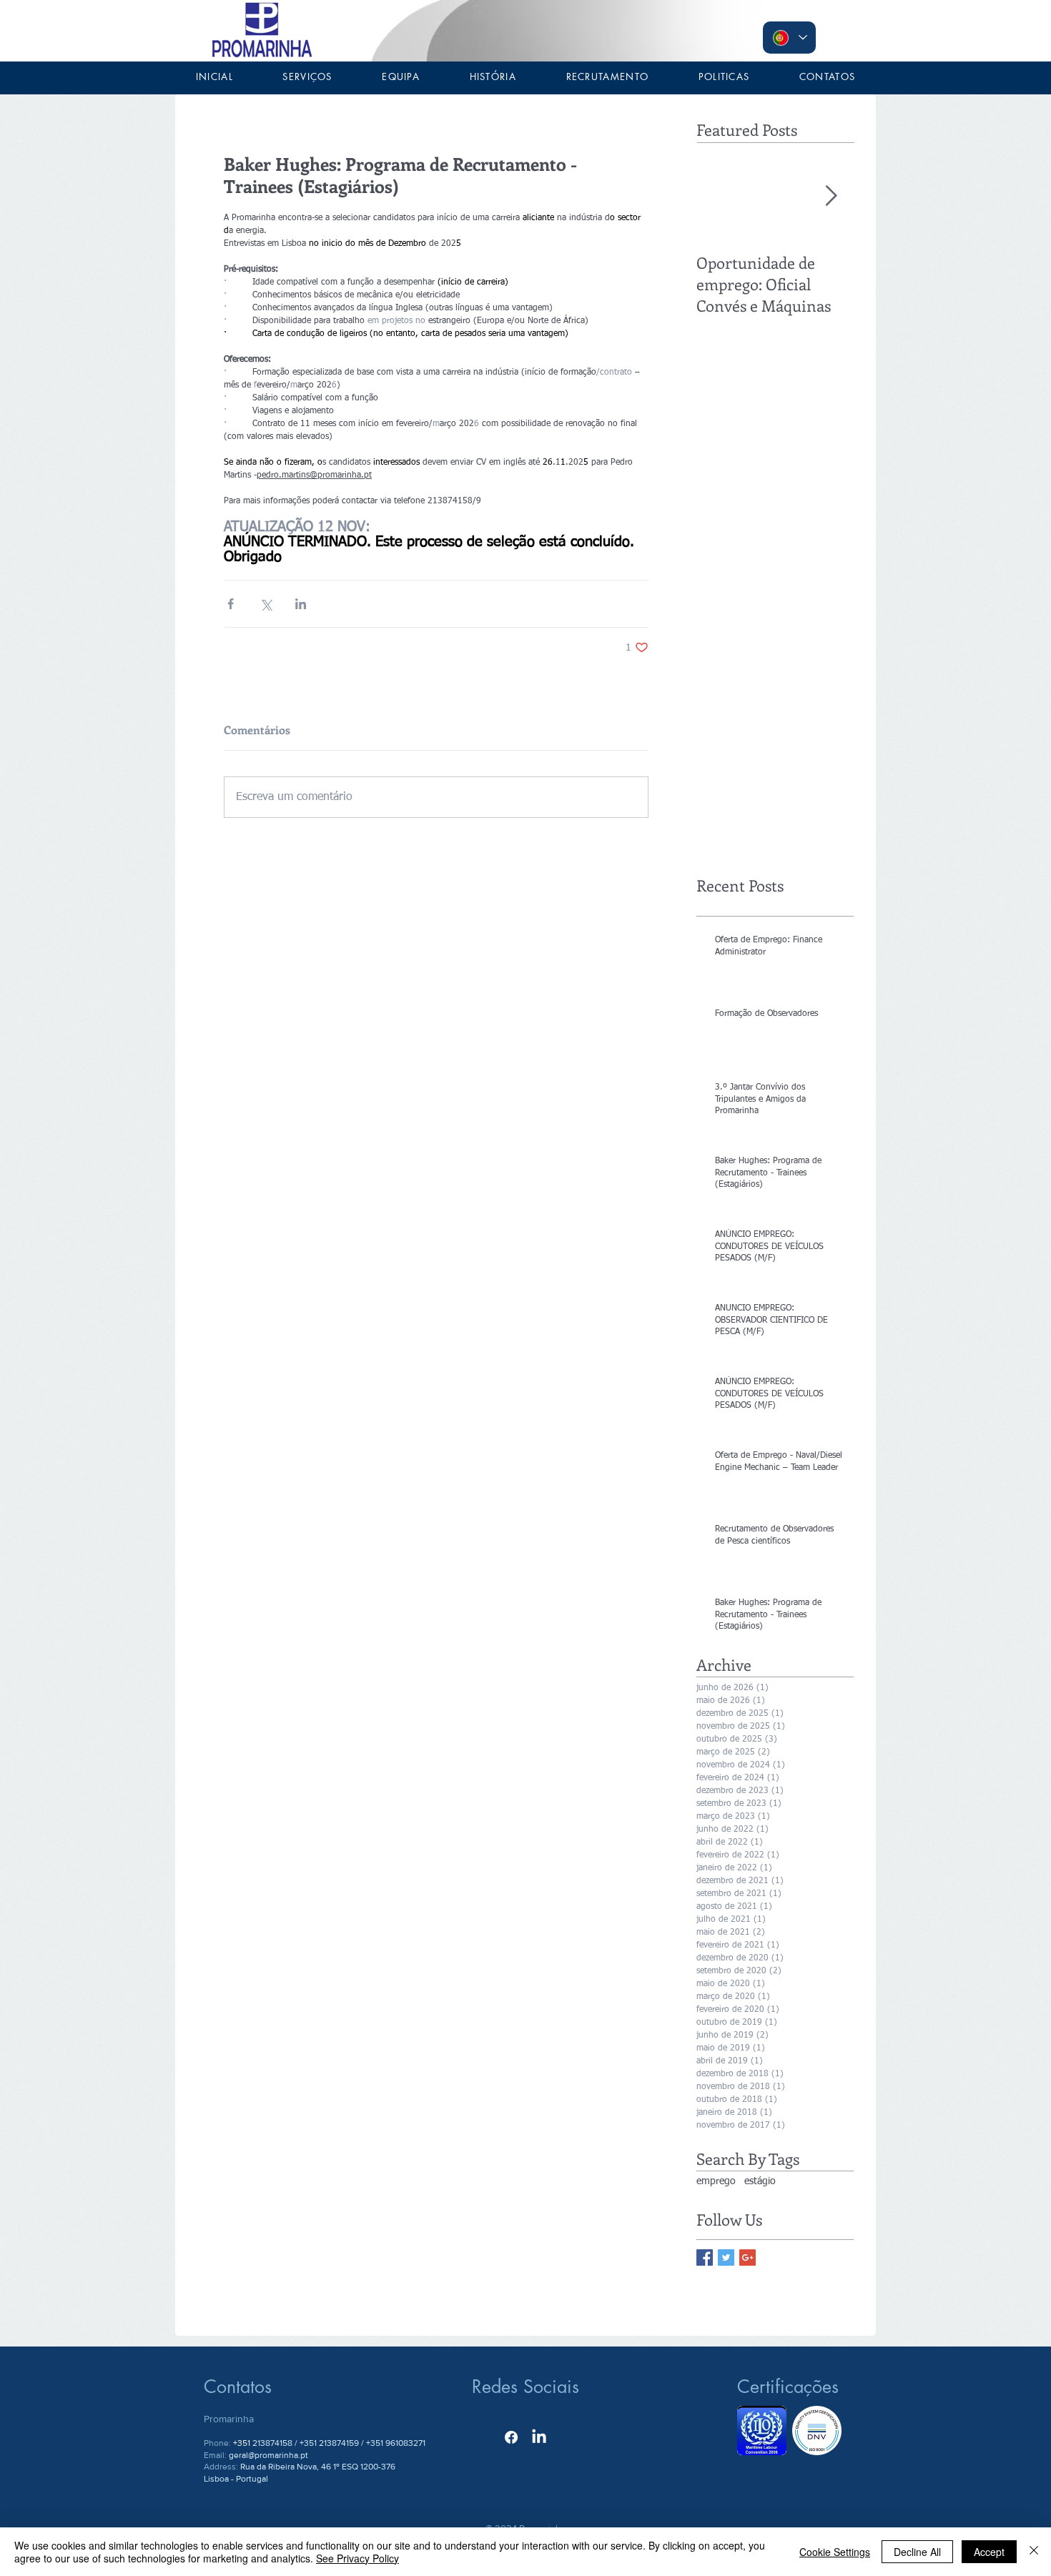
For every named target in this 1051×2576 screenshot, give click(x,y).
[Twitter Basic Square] (726, 2257)
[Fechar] (1034, 2552)
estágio (760, 2181)
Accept (989, 2552)
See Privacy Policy (357, 2558)
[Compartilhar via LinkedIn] (301, 604)
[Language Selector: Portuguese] (789, 38)
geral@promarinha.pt (268, 2455)
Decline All (917, 2552)
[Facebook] (511, 2437)
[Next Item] (831, 196)
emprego (716, 2181)
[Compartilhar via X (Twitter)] (266, 604)
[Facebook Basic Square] (705, 2257)
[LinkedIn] (539, 2437)
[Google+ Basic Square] (747, 2257)
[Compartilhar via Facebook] (231, 604)
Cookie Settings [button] (835, 2552)
